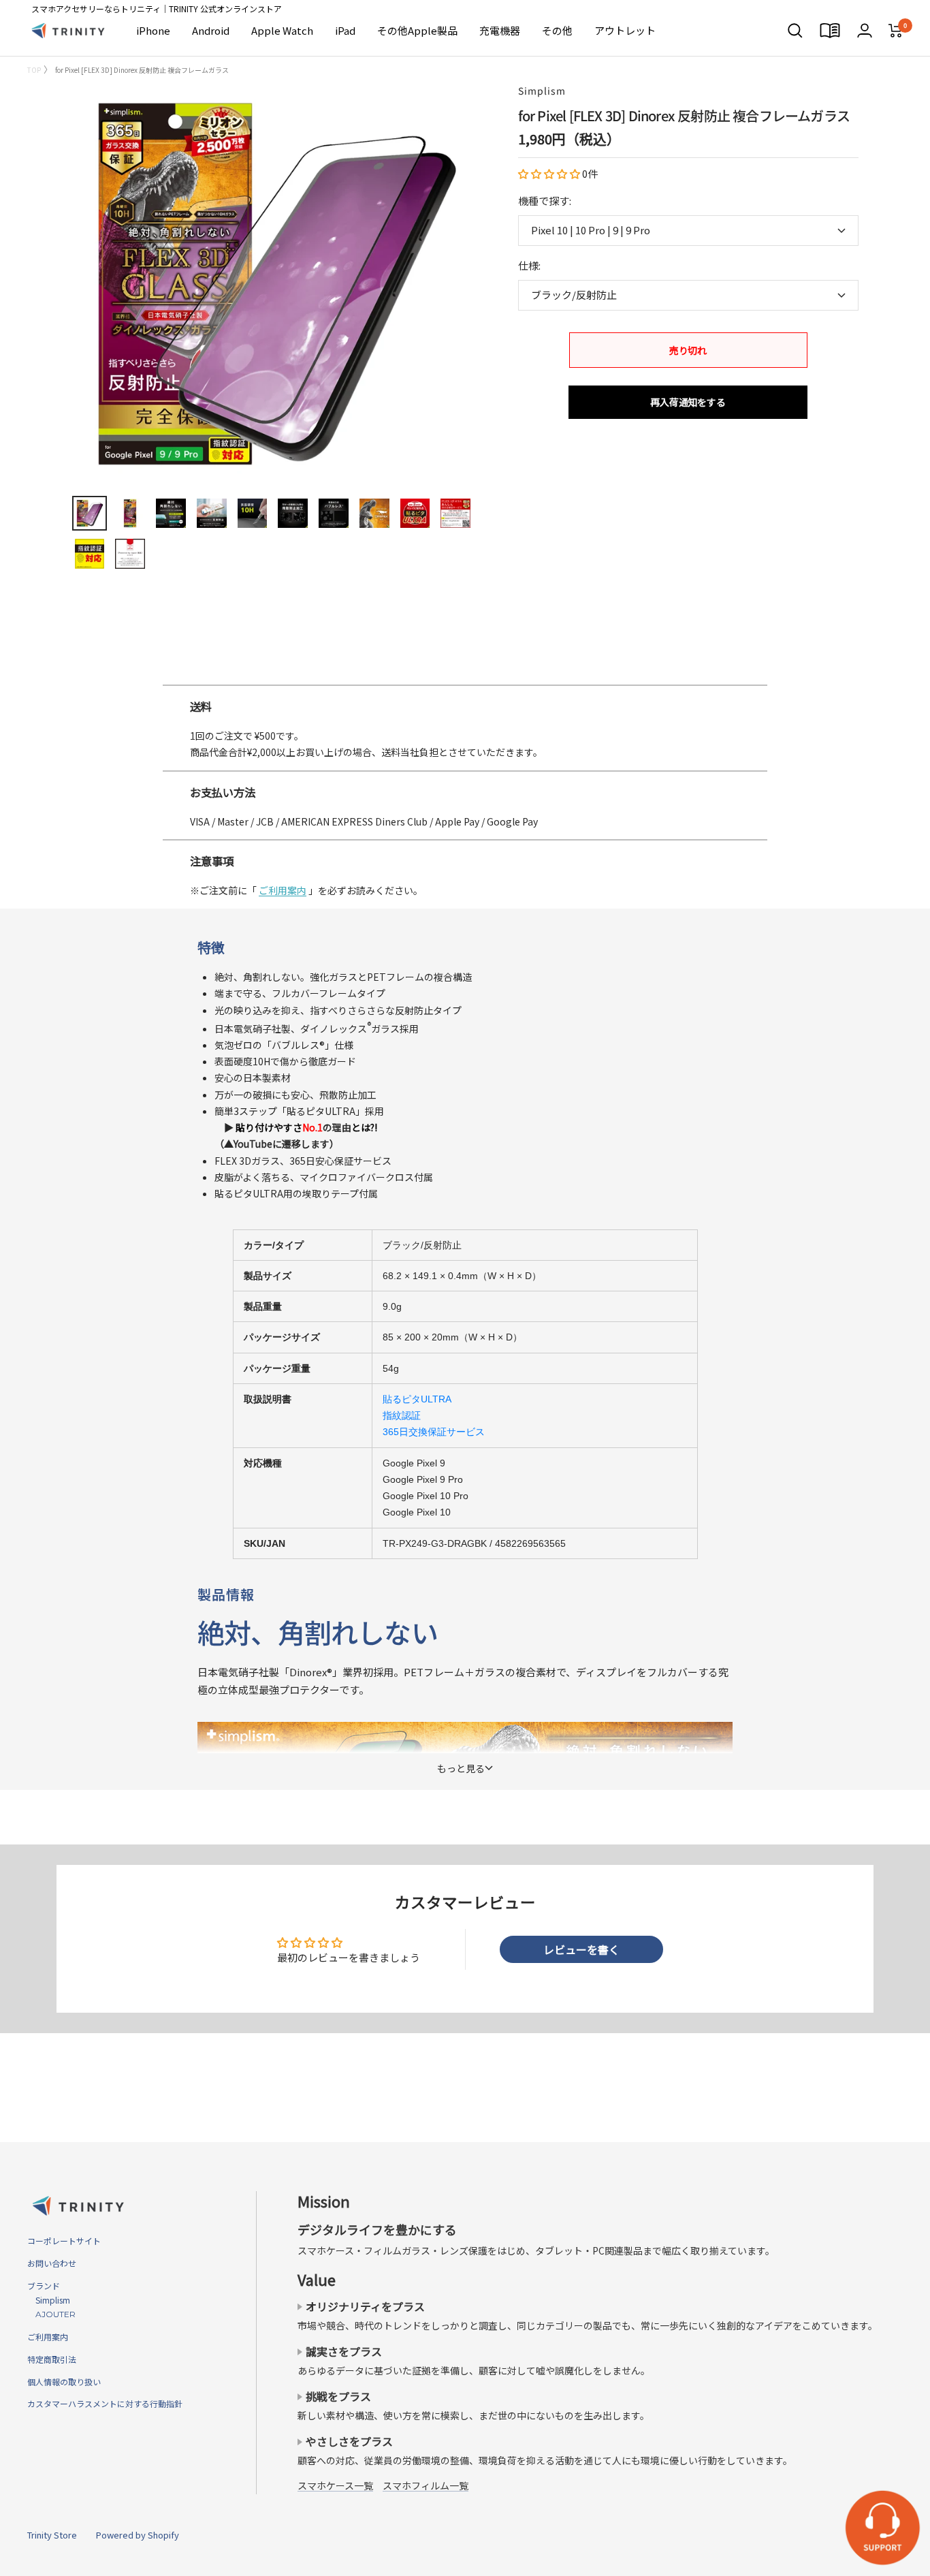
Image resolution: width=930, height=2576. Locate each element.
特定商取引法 (52, 2359)
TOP (34, 70)
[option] (465, 679)
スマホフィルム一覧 (426, 2485)
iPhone (153, 30)
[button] (550, 173)
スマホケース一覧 (335, 2485)
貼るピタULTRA (417, 1399)
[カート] (896, 31)
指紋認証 (402, 1415)
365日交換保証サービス (434, 1432)
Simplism (542, 91)
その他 (557, 30)
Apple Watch (282, 30)
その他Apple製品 (417, 30)
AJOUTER (51, 2314)
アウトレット (625, 30)
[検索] (795, 31)
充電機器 (500, 30)
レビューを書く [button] (581, 1949)
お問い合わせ (52, 2263)
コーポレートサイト (64, 2241)
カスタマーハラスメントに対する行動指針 (105, 2403)
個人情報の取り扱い (64, 2382)
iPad (345, 30)
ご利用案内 (283, 890)
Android (211, 30)
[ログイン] (865, 30)
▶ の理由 (296, 1127)
